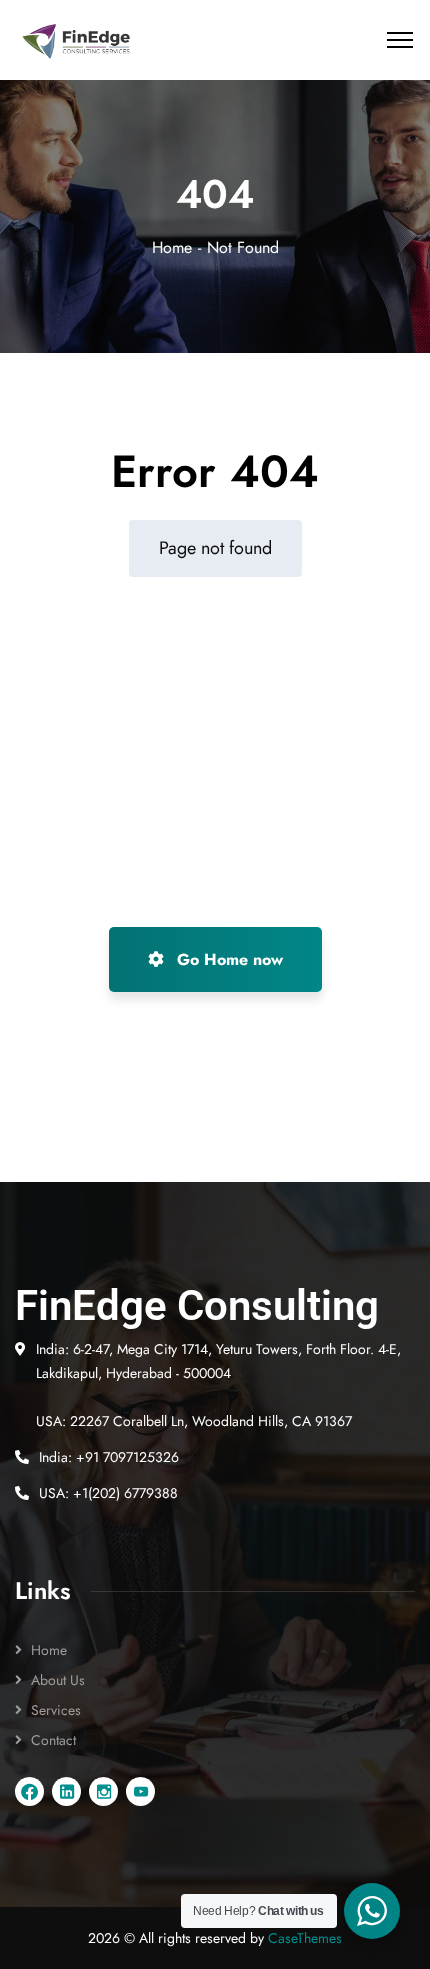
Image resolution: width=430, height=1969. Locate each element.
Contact (53, 1740)
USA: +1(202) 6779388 (108, 1493)
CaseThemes (305, 1938)
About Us (58, 1680)
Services (56, 1710)
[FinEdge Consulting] (77, 40)
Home (172, 247)
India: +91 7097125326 (109, 1457)
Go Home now (227, 959)
